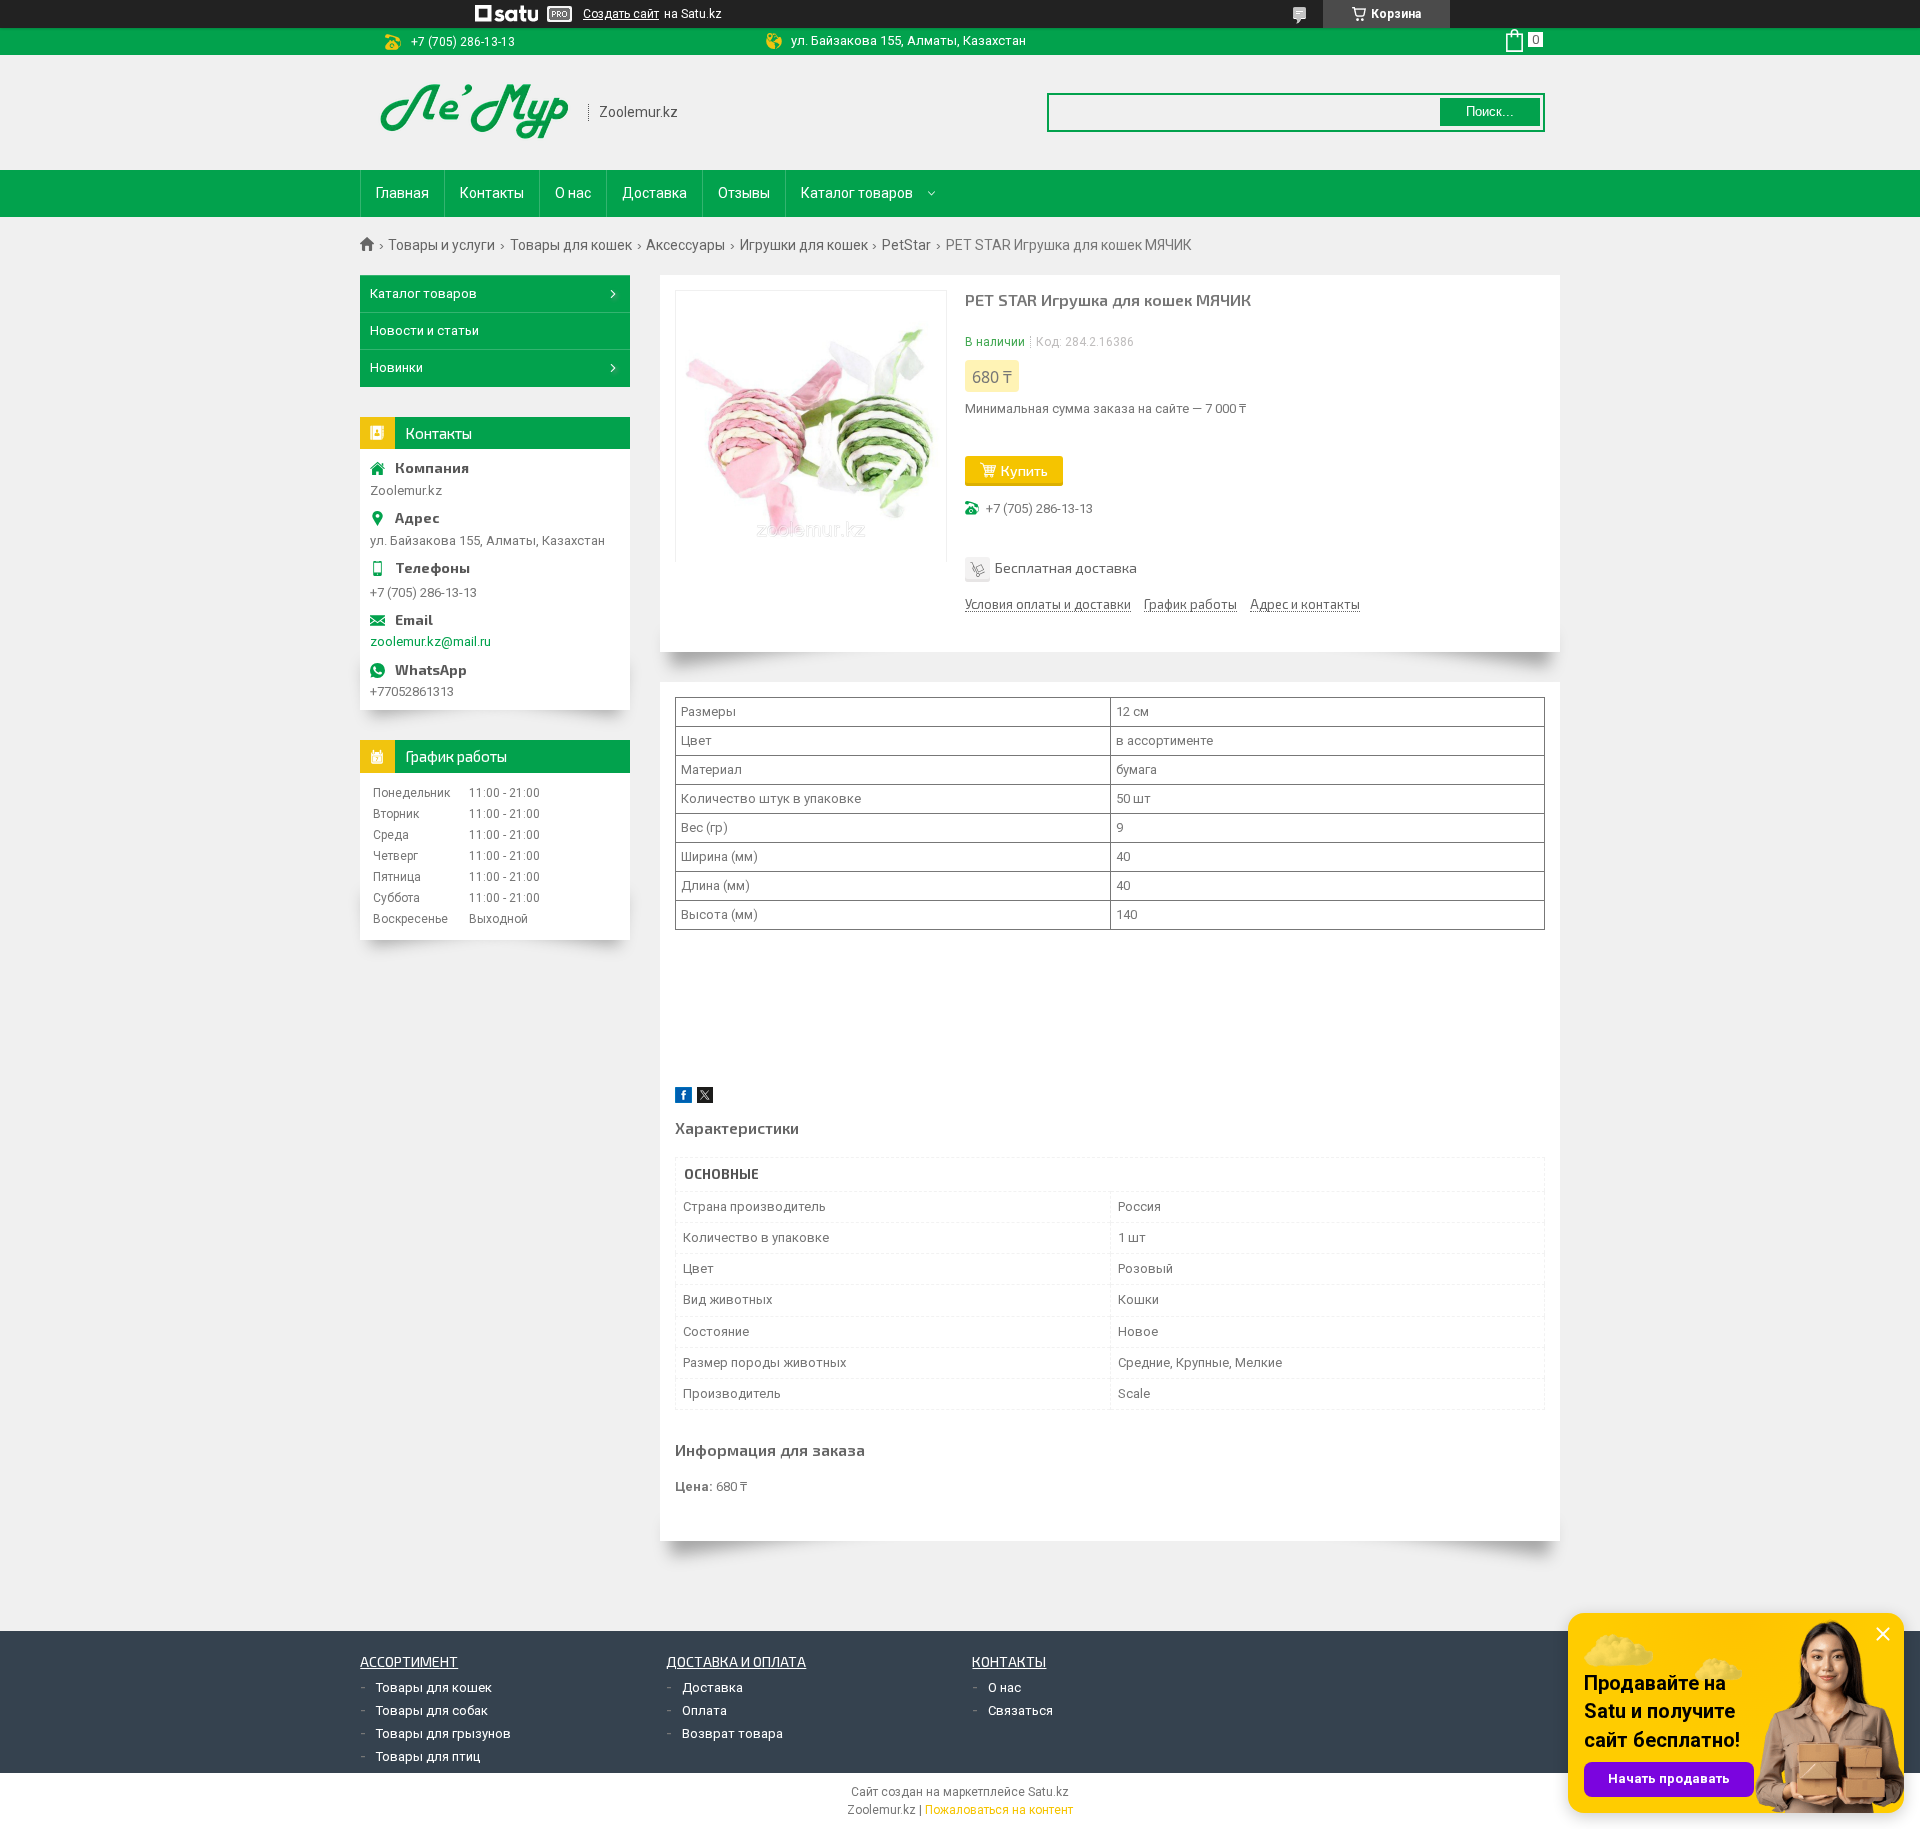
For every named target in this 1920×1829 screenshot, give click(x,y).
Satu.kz (1048, 1792)
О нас (573, 193)
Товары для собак (432, 1710)
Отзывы (744, 193)
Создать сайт (621, 14)
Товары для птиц (428, 1756)
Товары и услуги (441, 245)
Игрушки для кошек (804, 245)
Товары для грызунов (443, 1733)
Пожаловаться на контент (999, 1810)
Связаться (1020, 1710)
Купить (1024, 470)
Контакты (492, 193)
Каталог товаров (857, 193)
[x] (705, 1098)
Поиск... (1490, 111)
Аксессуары (685, 245)
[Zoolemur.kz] (475, 112)
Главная (402, 193)
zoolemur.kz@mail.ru (430, 641)
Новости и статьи (424, 330)
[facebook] (683, 1098)
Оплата (704, 1710)
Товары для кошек (571, 245)
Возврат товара (732, 1733)
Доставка (654, 193)
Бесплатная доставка (1066, 567)
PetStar (906, 245)
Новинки (396, 367)
